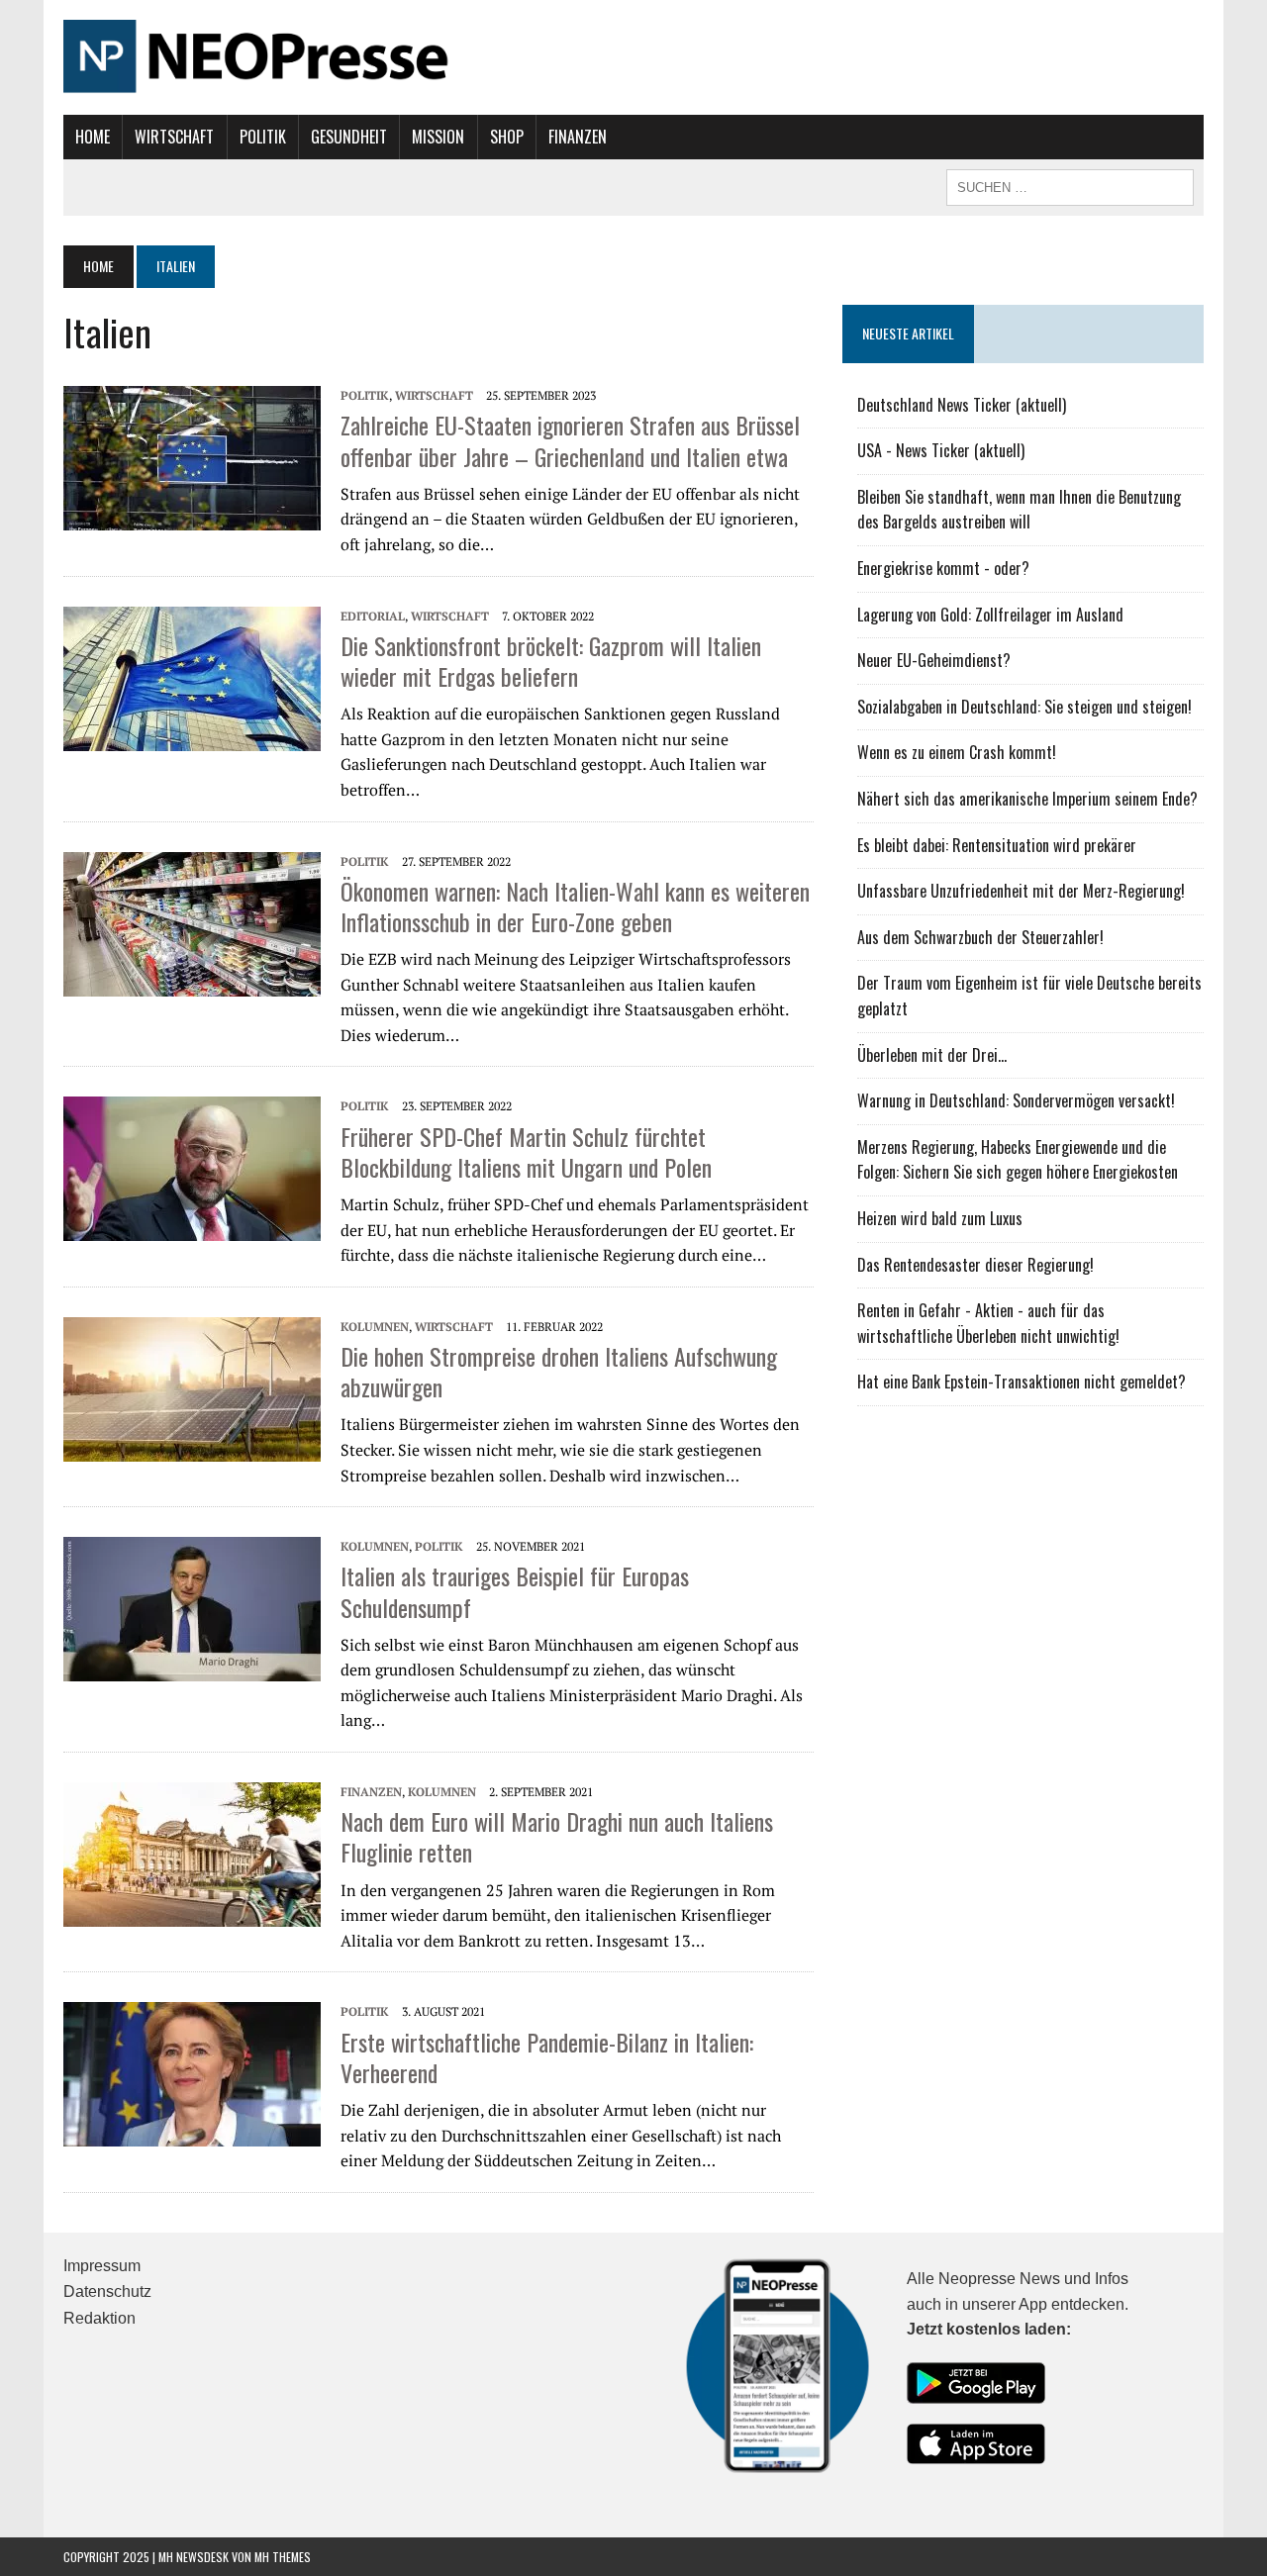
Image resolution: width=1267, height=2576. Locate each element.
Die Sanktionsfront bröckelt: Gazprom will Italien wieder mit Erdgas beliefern (551, 661)
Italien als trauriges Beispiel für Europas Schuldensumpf (515, 1591)
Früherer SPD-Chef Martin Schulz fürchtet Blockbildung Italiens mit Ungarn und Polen (526, 1151)
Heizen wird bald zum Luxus (940, 1218)
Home (93, 137)
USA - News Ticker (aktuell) (941, 450)
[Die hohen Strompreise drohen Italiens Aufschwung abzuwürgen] (192, 1387)
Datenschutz (107, 2291)
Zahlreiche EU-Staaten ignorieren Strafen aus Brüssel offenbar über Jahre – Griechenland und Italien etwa (570, 440)
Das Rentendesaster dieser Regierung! (975, 1265)
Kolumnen (375, 1327)
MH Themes (283, 2557)
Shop (507, 137)
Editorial (373, 616)
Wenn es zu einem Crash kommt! (957, 752)
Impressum (102, 2266)
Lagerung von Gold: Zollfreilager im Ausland (990, 615)
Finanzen (578, 137)
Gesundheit (349, 137)
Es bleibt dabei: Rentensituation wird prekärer (997, 845)
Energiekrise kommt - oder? (943, 568)
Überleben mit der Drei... (932, 1055)
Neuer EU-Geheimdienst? (934, 660)
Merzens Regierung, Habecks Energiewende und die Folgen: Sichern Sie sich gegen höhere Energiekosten (1018, 1160)
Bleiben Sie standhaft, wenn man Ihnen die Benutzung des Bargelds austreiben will (1019, 510)
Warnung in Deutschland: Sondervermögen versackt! (1016, 1100)
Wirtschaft (174, 137)
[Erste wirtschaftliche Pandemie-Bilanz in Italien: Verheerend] (192, 2072)
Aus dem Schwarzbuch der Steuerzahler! (980, 937)
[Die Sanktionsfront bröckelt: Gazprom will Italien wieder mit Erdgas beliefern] (192, 677)
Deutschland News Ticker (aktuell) (962, 405)
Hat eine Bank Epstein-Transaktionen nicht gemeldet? (1022, 1382)
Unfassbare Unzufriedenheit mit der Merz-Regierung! (1021, 891)
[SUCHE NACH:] (1070, 185)
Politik (263, 137)
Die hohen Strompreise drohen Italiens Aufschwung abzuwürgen (559, 1371)
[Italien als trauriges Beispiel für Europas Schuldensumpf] (192, 1607)
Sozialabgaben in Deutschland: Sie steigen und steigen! (1024, 707)
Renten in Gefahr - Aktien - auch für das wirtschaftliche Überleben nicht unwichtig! (988, 1323)
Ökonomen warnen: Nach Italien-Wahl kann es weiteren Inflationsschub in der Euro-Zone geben (575, 906)
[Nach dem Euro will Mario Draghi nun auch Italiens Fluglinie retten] (192, 1853)
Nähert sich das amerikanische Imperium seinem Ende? (1027, 799)
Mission (438, 137)
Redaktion (99, 2318)
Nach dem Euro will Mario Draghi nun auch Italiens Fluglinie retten (557, 1836)
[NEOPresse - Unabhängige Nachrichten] (633, 57)
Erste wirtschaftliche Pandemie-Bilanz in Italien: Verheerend (547, 2057)
